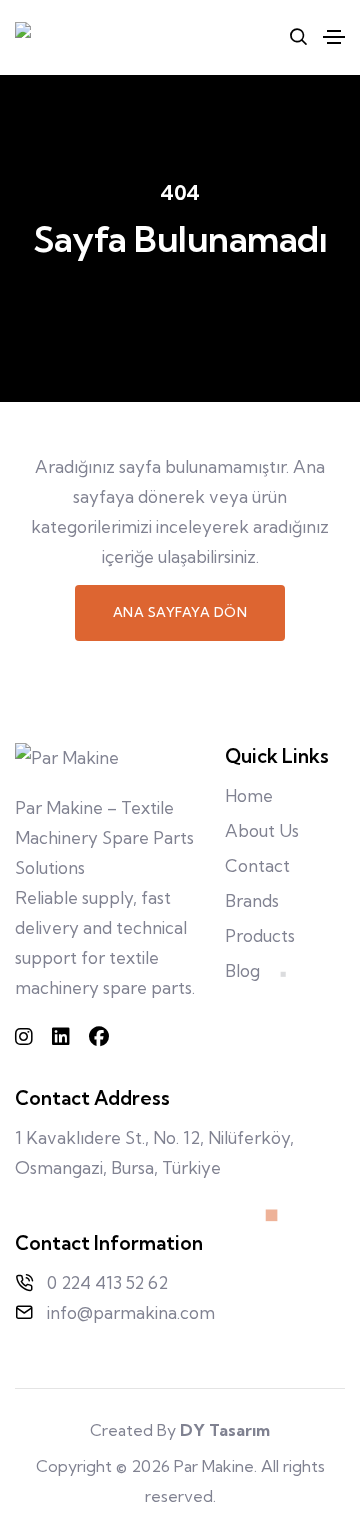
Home (249, 795)
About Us (262, 830)
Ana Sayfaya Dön (180, 612)
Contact (257, 865)
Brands (252, 900)
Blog (242, 970)
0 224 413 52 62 (107, 1282)
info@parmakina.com (131, 1312)
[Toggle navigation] (334, 37)
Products (260, 935)
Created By (180, 1430)
